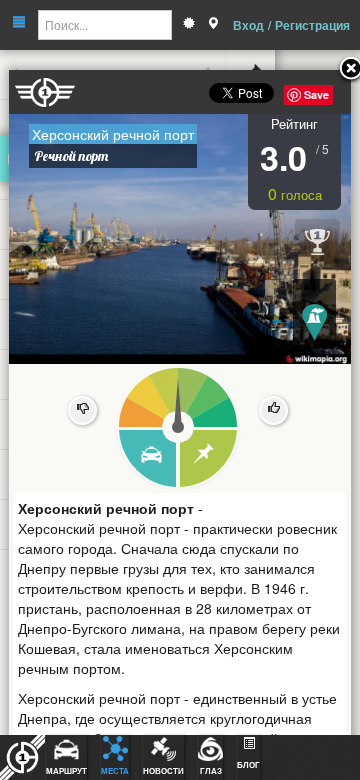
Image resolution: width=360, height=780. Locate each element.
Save (316, 94)
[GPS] (213, 25)
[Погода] (189, 25)
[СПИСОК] (209, 459)
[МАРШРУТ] (146, 459)
